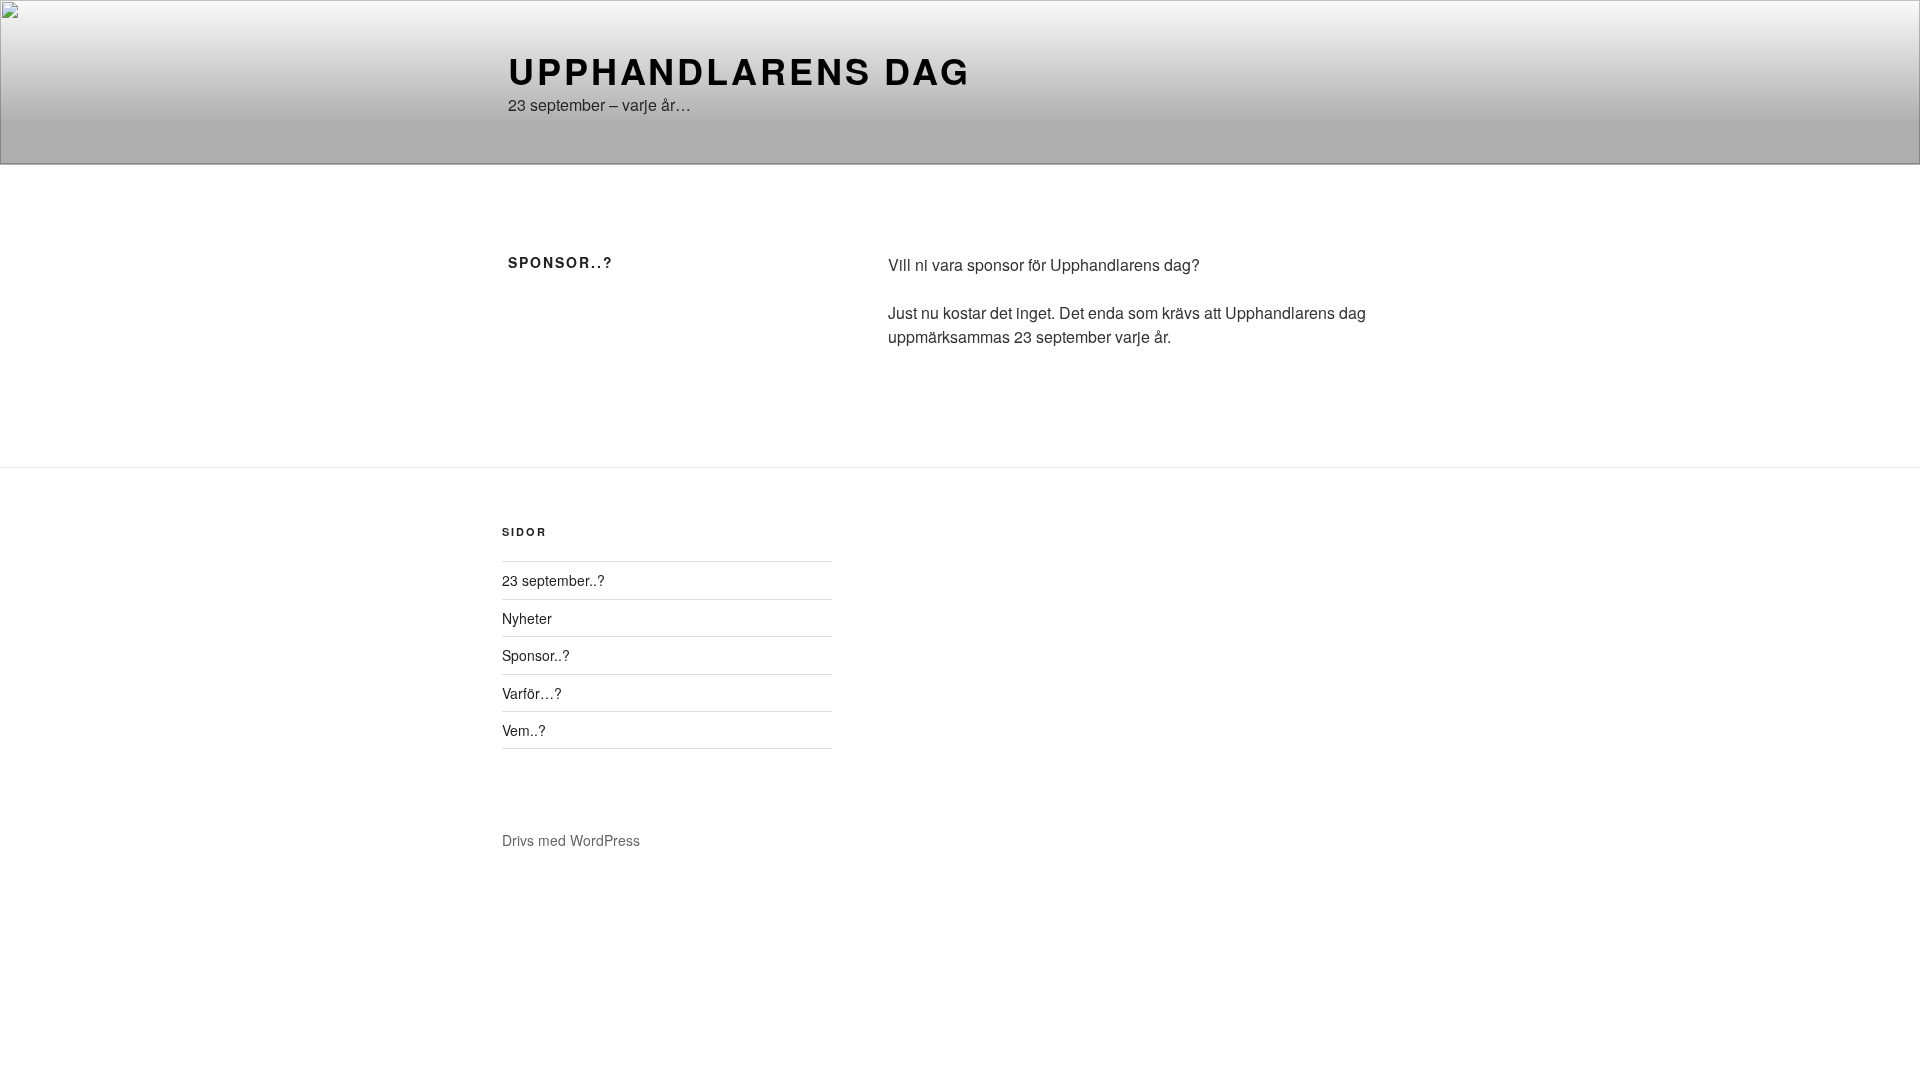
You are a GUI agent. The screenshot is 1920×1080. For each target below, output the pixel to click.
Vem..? (524, 730)
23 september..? (553, 580)
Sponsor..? (536, 655)
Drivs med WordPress (571, 840)
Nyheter (527, 618)
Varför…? (532, 693)
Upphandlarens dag (739, 70)
